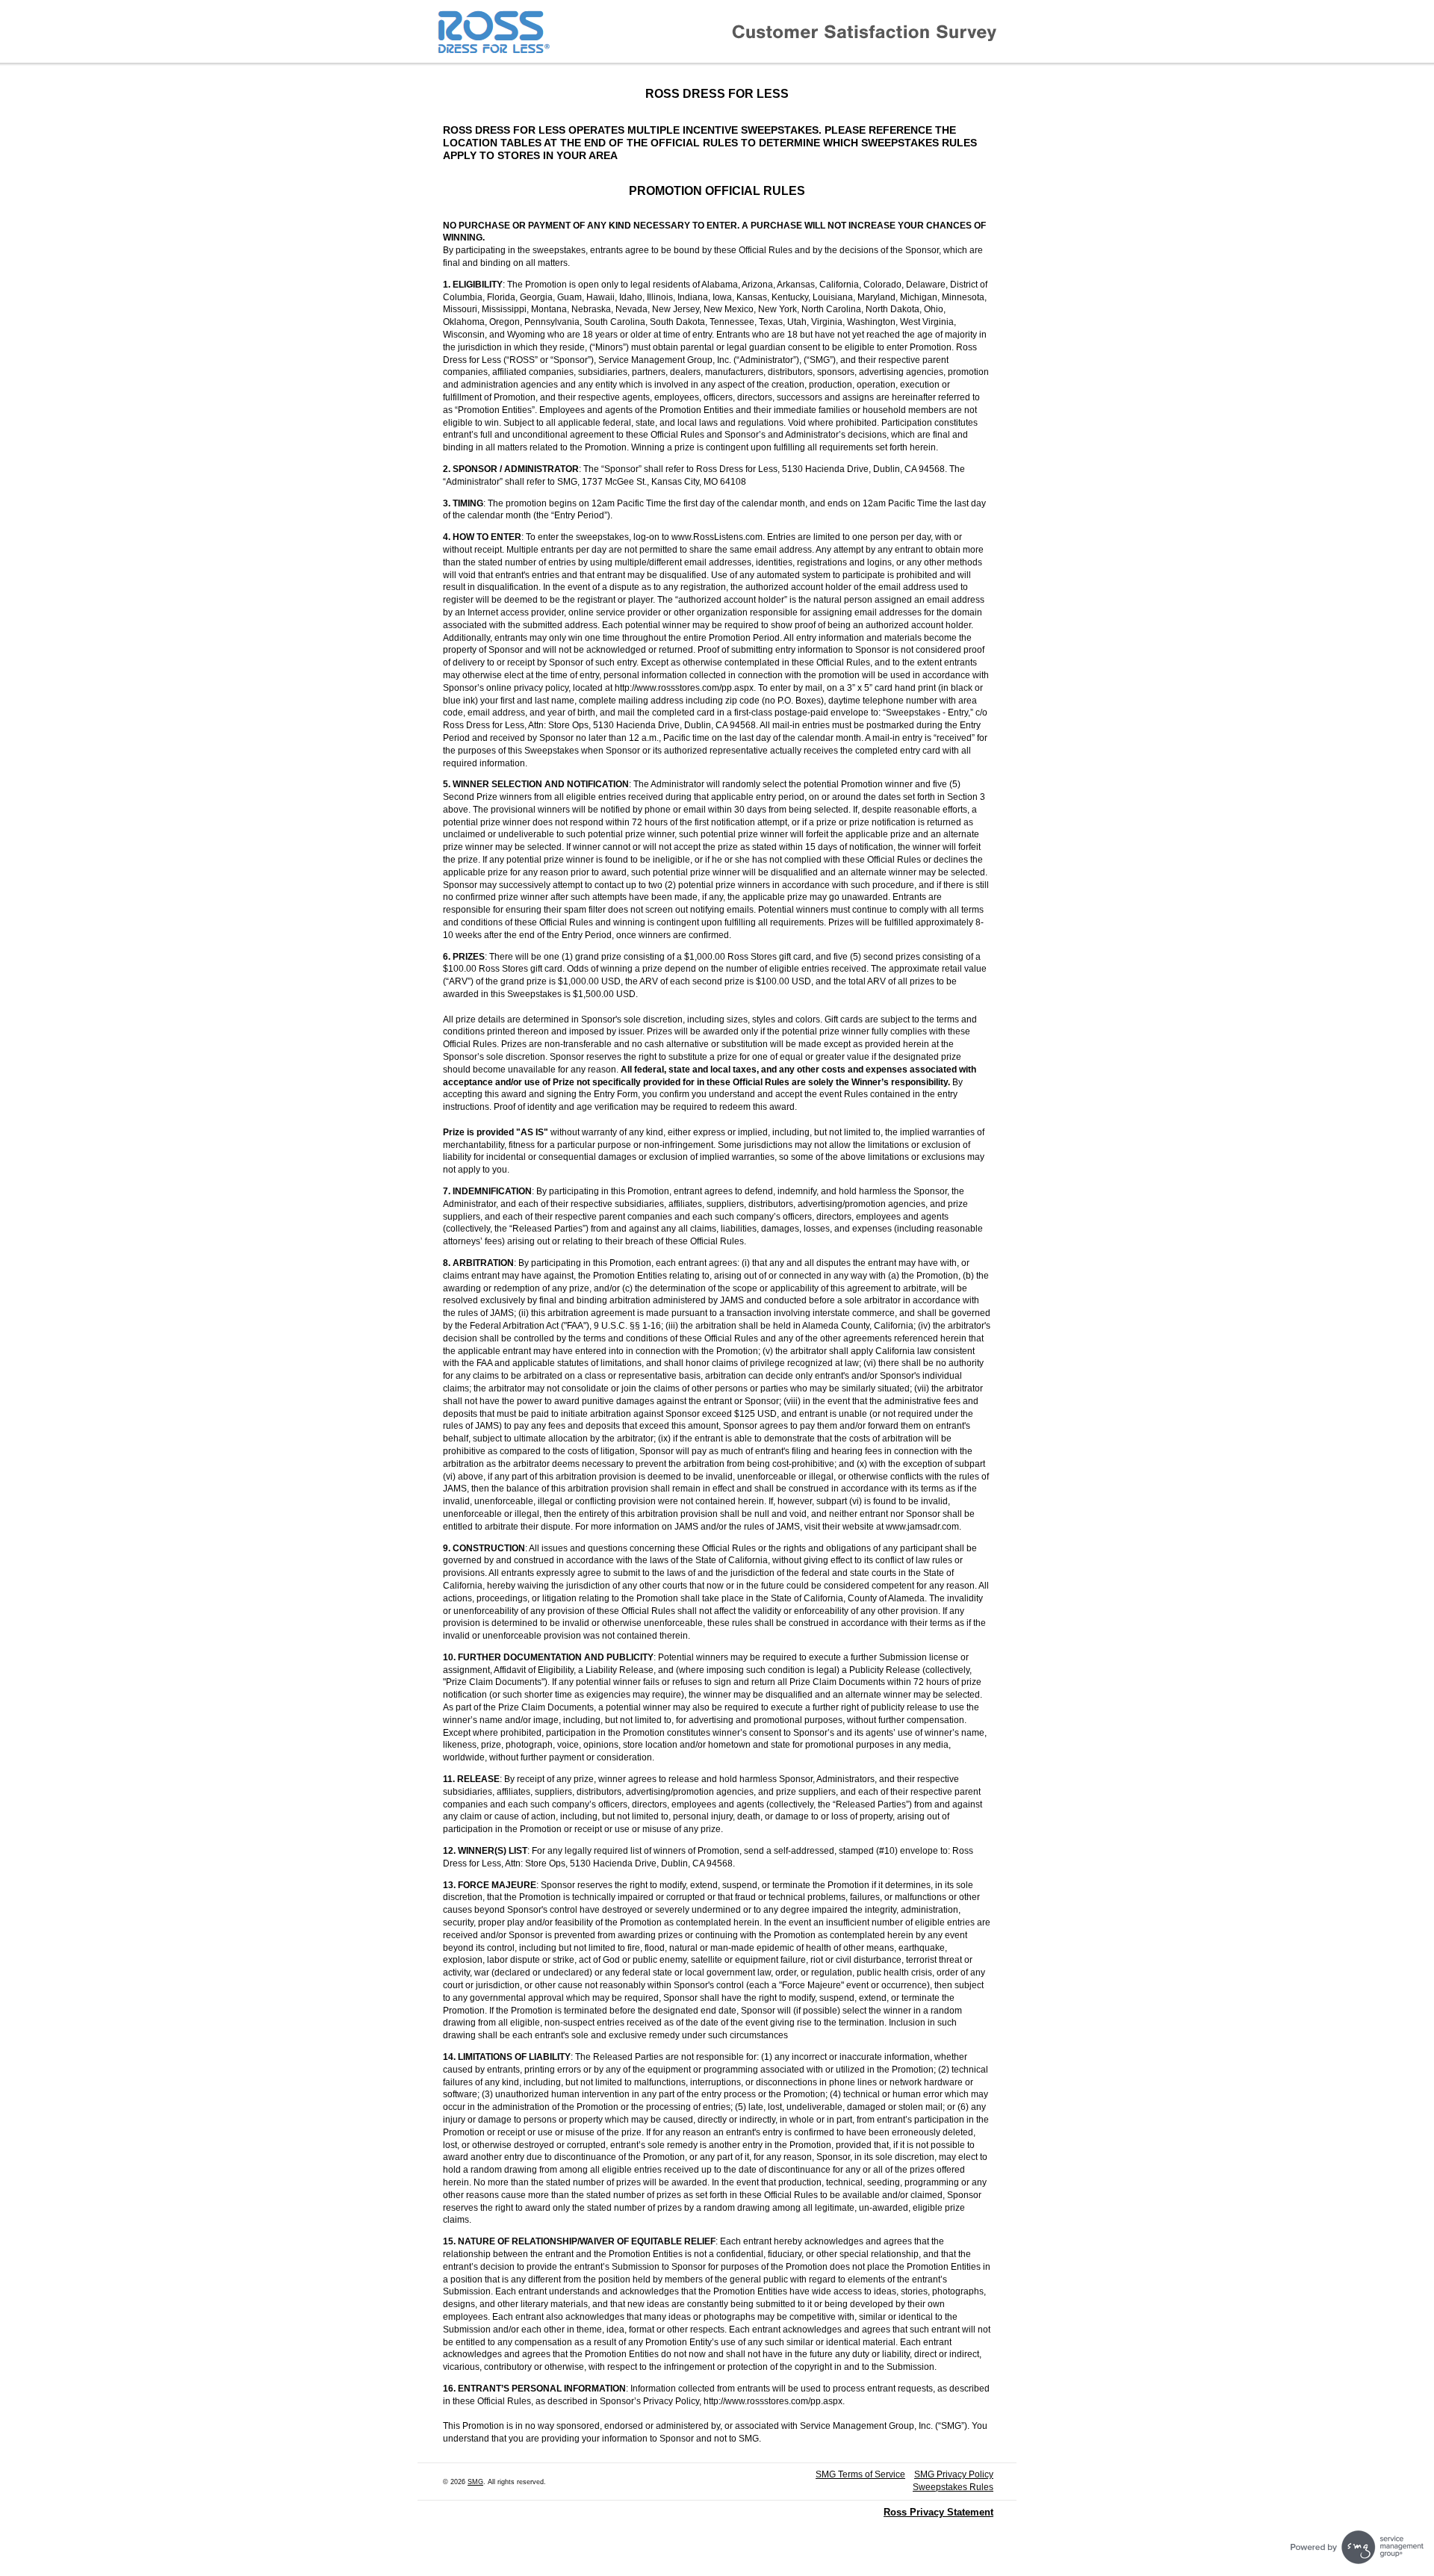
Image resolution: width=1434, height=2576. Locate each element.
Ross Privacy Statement (938, 2512)
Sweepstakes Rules (953, 2487)
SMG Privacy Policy (954, 2474)
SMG (475, 2482)
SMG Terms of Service (860, 2474)
